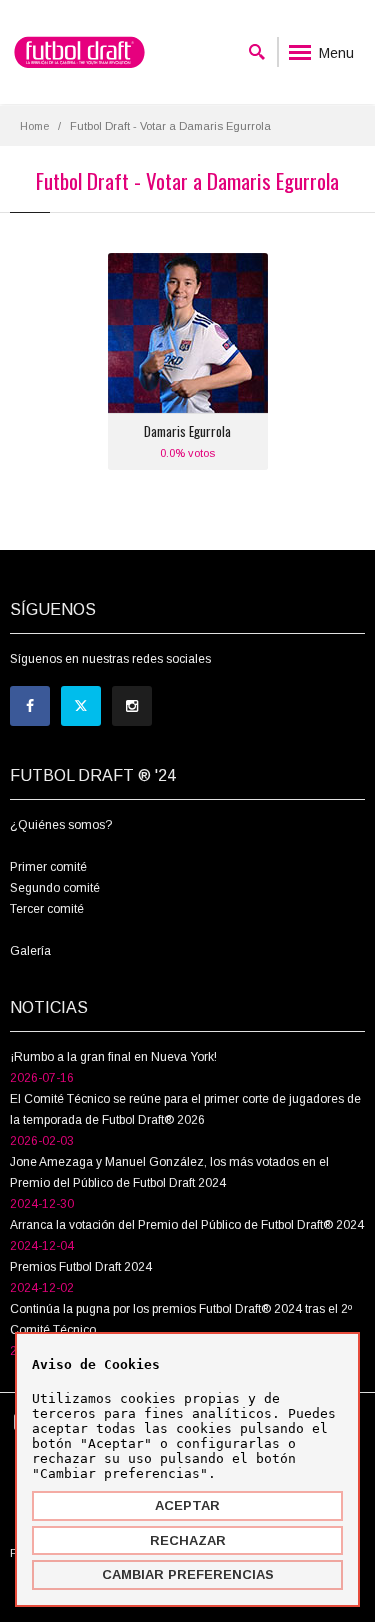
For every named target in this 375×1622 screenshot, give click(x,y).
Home (34, 126)
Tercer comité (47, 909)
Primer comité (48, 867)
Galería (30, 951)
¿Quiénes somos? (61, 825)
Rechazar (188, 1540)
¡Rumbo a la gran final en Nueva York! (113, 1057)
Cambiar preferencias (188, 1574)
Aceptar (187, 1505)
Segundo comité (55, 888)
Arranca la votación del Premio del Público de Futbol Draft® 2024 (187, 1225)
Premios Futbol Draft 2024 (81, 1267)
